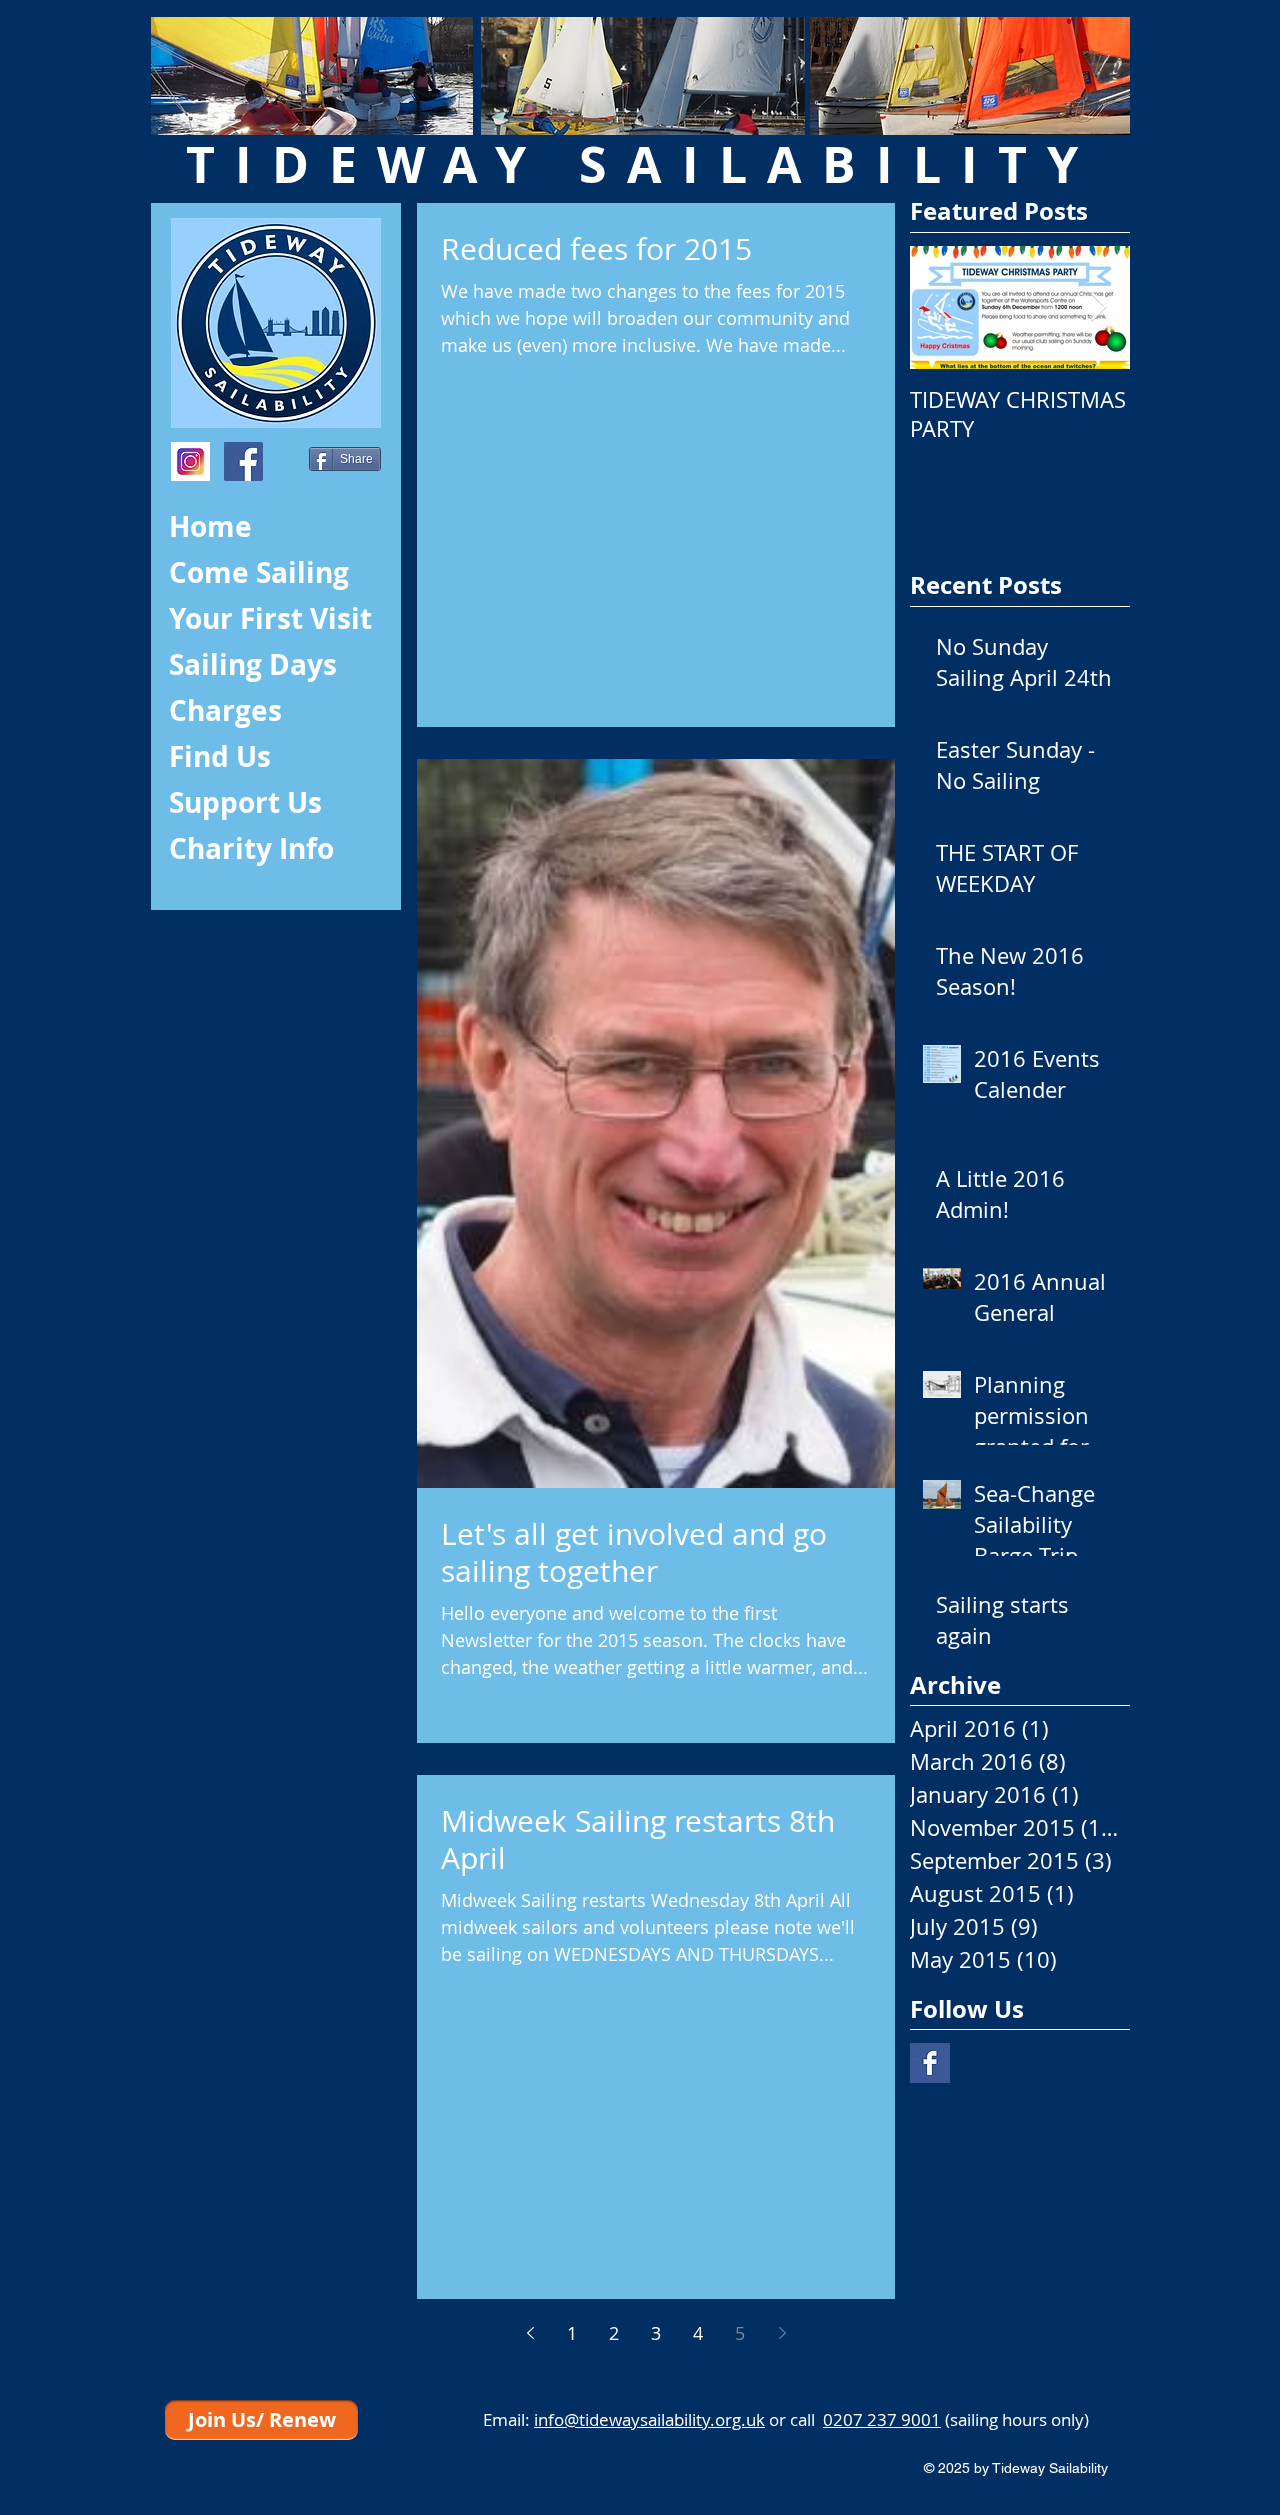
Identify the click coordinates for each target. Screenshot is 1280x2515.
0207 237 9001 (882, 2419)
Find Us (220, 756)
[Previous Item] (942, 307)
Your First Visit (270, 618)
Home (210, 526)
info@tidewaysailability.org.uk (649, 2419)
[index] (190, 461)
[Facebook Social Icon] (243, 461)
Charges (225, 710)
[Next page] (782, 2333)
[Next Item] (1098, 307)
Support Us (245, 802)
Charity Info (251, 848)
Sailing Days (253, 664)
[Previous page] (530, 2333)
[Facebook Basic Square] (930, 2063)
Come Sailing (259, 572)
